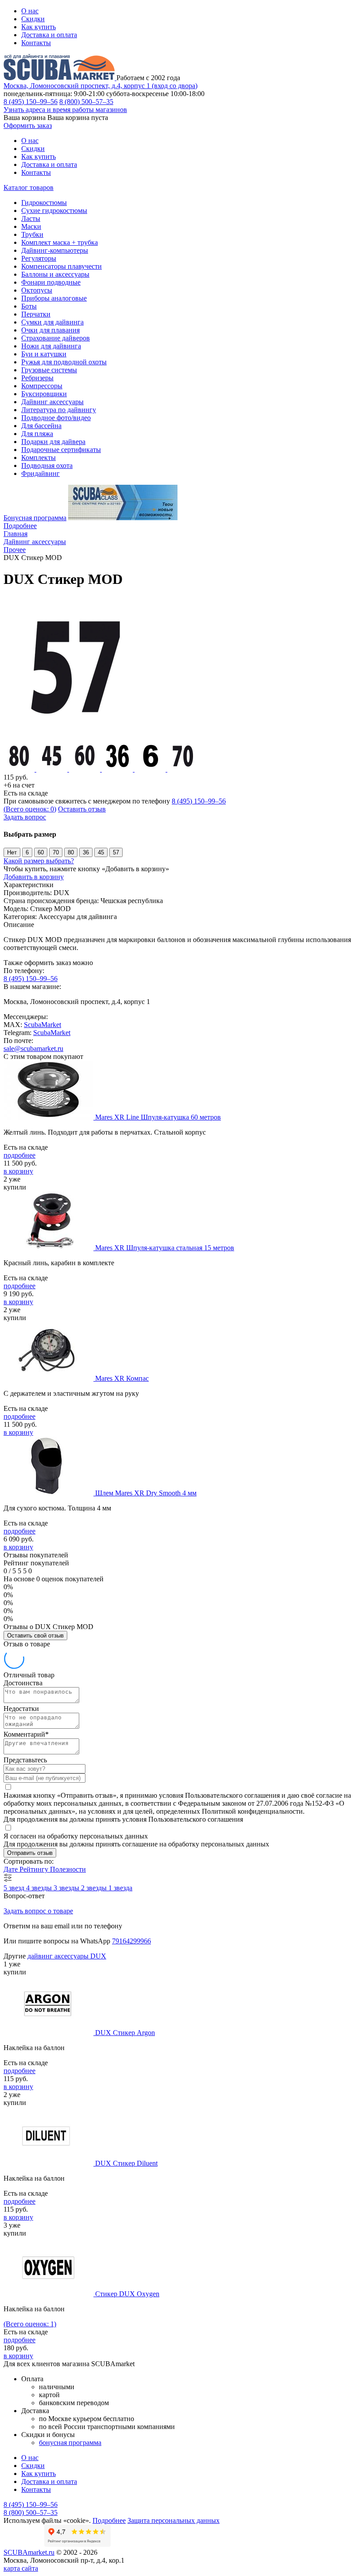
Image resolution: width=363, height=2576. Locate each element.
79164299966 (131, 1941)
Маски (31, 226)
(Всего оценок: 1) (30, 2324)
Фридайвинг (41, 473)
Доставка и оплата (49, 35)
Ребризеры (37, 378)
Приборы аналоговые (54, 298)
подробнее (19, 1155)
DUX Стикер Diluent (126, 2163)
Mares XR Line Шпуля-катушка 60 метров (158, 1117)
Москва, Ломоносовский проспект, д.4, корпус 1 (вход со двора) (100, 86)
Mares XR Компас (122, 1378)
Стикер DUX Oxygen (127, 2294)
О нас (30, 11)
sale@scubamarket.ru (33, 1049)
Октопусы (37, 290)
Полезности (68, 1869)
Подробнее (20, 526)
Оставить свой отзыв (35, 1636)
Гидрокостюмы (44, 203)
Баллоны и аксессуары (55, 274)
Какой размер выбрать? (39, 861)
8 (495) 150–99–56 (31, 102)
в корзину (18, 1171)
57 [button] (116, 852)
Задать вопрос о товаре (38, 1911)
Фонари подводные (51, 282)
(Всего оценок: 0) (30, 809)
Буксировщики (44, 394)
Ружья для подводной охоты (64, 362)
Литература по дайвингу (59, 410)
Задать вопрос (25, 817)
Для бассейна (41, 426)
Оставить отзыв (82, 809)
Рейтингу (35, 1869)
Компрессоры (42, 386)
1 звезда (120, 1888)
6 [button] (27, 852)
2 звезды (95, 1888)
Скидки (33, 19)
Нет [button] (12, 852)
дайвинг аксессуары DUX (67, 1956)
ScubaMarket (42, 1025)
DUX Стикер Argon (125, 2033)
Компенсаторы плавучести (62, 266)
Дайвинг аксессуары (52, 402)
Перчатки (36, 314)
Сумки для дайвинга (52, 322)
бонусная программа (70, 2443)
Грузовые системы (49, 370)
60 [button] (41, 852)
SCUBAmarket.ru (29, 2552)
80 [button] (71, 852)
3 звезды (67, 1888)
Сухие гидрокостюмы (54, 210)
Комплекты (39, 458)
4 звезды (40, 1888)
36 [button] (86, 852)
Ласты (31, 218)
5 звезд (15, 1888)
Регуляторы (39, 258)
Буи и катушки (44, 354)
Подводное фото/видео (56, 418)
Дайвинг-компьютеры (55, 250)
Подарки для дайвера (53, 442)
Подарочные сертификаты (61, 450)
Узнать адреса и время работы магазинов (65, 110)
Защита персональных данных (174, 2520)
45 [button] (101, 852)
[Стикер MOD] (74, 736)
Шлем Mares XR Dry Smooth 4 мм (146, 1493)
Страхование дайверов (56, 338)
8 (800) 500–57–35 (86, 102)
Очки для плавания (50, 330)
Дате (12, 1869)
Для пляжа (37, 434)
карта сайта (21, 2568)
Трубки (32, 234)
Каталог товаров (29, 187)
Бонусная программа (35, 518)
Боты (29, 306)
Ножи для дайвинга (51, 346)
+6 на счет (19, 785)
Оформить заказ (28, 126)
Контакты (36, 43)
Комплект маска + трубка (60, 242)
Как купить (39, 27)
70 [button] (56, 852)
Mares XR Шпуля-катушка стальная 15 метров (165, 1248)
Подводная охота (47, 465)
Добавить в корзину (34, 877)
